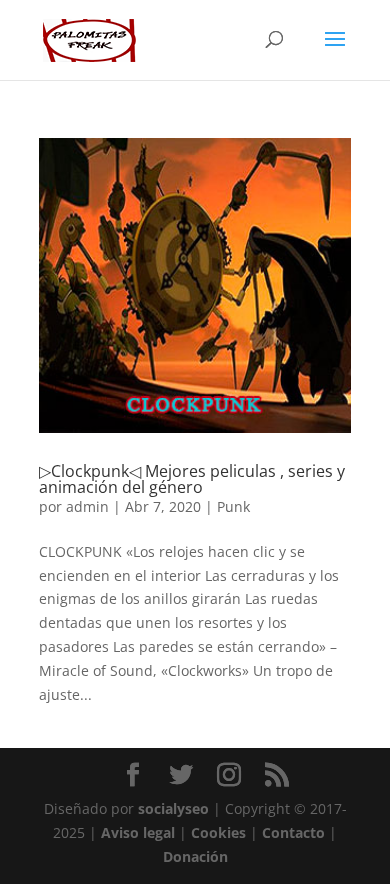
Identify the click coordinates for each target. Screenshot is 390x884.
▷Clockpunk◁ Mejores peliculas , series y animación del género (192, 479)
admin (87, 506)
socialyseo (173, 808)
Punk (233, 506)
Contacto (293, 832)
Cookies (218, 832)
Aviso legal (138, 832)
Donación (195, 856)
